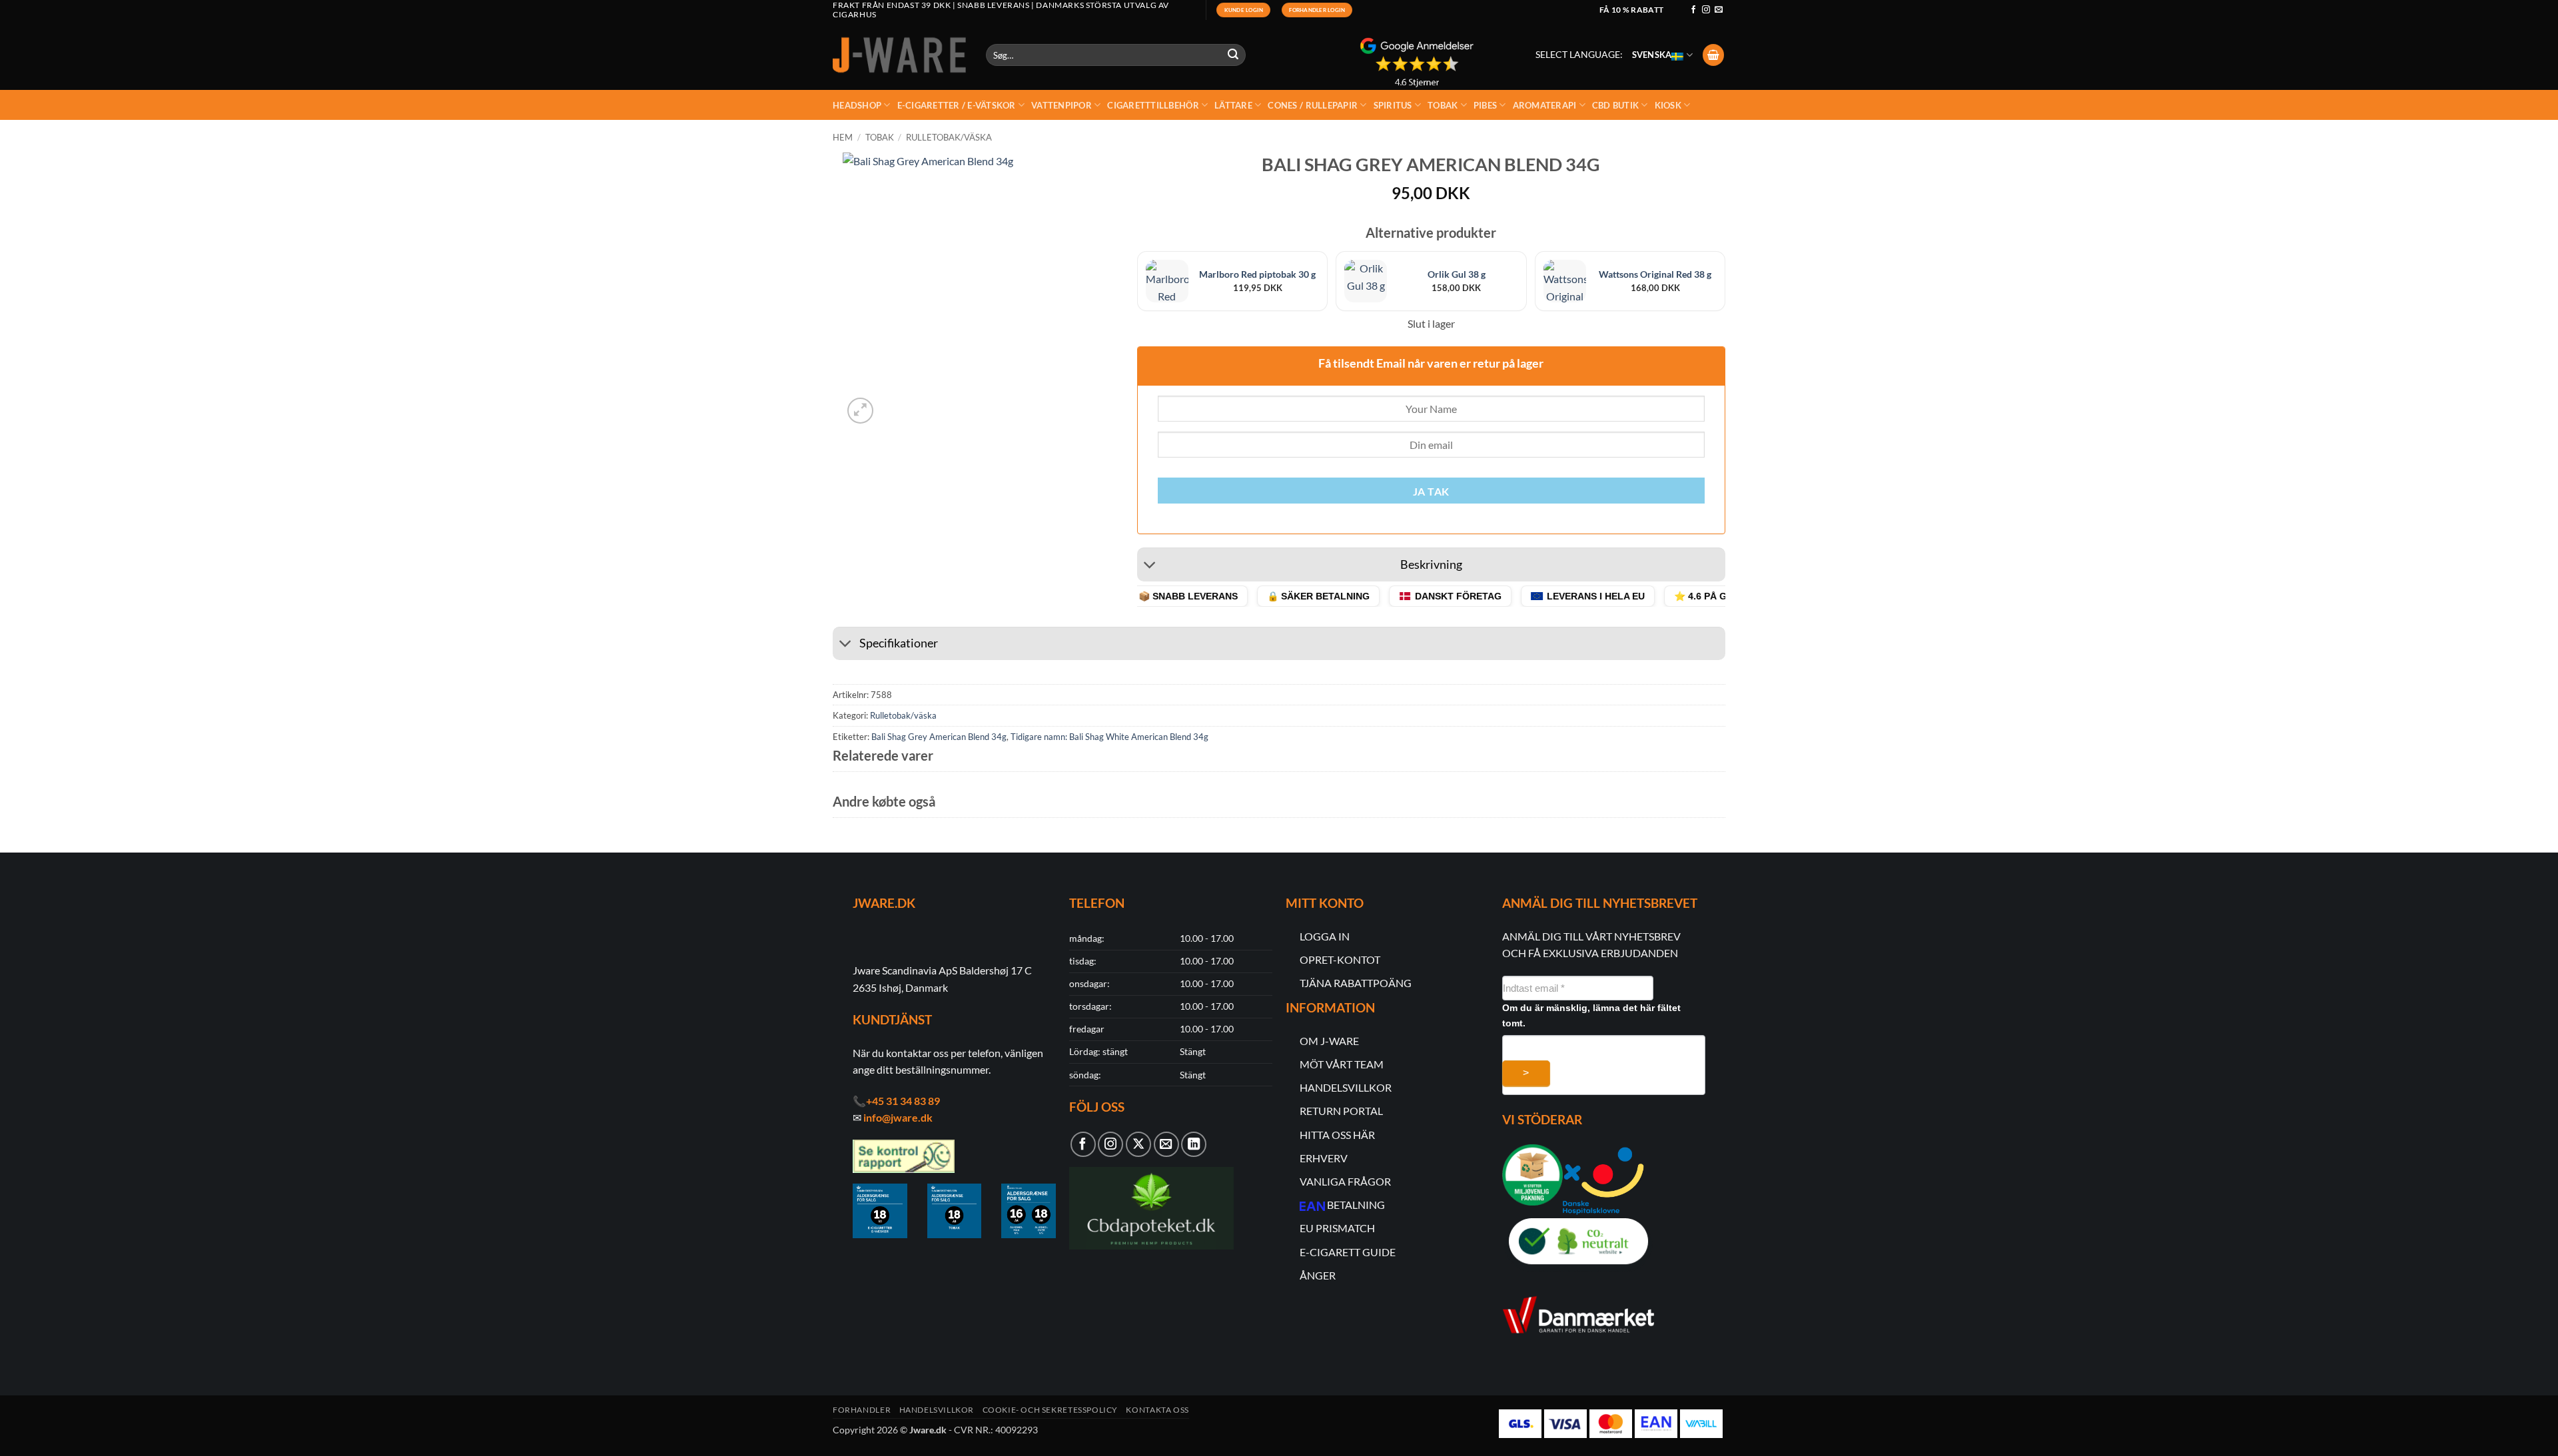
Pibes (1485, 105)
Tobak (1443, 105)
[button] (1713, 55)
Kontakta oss (1157, 1410)
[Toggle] (1150, 566)
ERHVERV (1324, 1158)
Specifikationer (899, 643)
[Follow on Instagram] (1706, 10)
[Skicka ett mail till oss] (1719, 10)
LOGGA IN (1325, 936)
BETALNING (1356, 1205)
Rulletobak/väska (949, 137)
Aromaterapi (1545, 105)
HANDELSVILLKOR (1346, 1087)
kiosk (1668, 105)
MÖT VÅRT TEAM (1342, 1064)
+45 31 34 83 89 (903, 1101)
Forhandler (862, 1410)
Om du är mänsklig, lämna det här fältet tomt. (1591, 1015)
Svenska (1652, 55)
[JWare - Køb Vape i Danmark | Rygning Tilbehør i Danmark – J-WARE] (899, 55)
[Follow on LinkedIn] (1194, 1144)
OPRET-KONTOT (1340, 959)
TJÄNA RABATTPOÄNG (1356, 983)
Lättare (1233, 105)
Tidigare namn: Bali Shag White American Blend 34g (1109, 737)
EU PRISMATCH (1337, 1228)
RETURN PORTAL (1341, 1111)
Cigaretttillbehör (1153, 105)
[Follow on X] (1138, 1144)
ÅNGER (1318, 1275)
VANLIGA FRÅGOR (1345, 1181)
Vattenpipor (1062, 105)
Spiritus (1393, 105)
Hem (843, 137)
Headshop (857, 105)
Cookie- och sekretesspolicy (1051, 1410)
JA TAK (1431, 492)
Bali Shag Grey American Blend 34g (939, 737)
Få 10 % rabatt (1632, 10)
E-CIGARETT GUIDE (1348, 1252)
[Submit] (1234, 55)
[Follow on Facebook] (1693, 10)
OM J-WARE (1329, 1041)
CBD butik (1615, 105)
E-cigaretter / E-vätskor (957, 105)
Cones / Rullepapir (1313, 105)
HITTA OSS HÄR (1337, 1135)
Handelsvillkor (937, 1410)
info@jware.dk (898, 1117)
